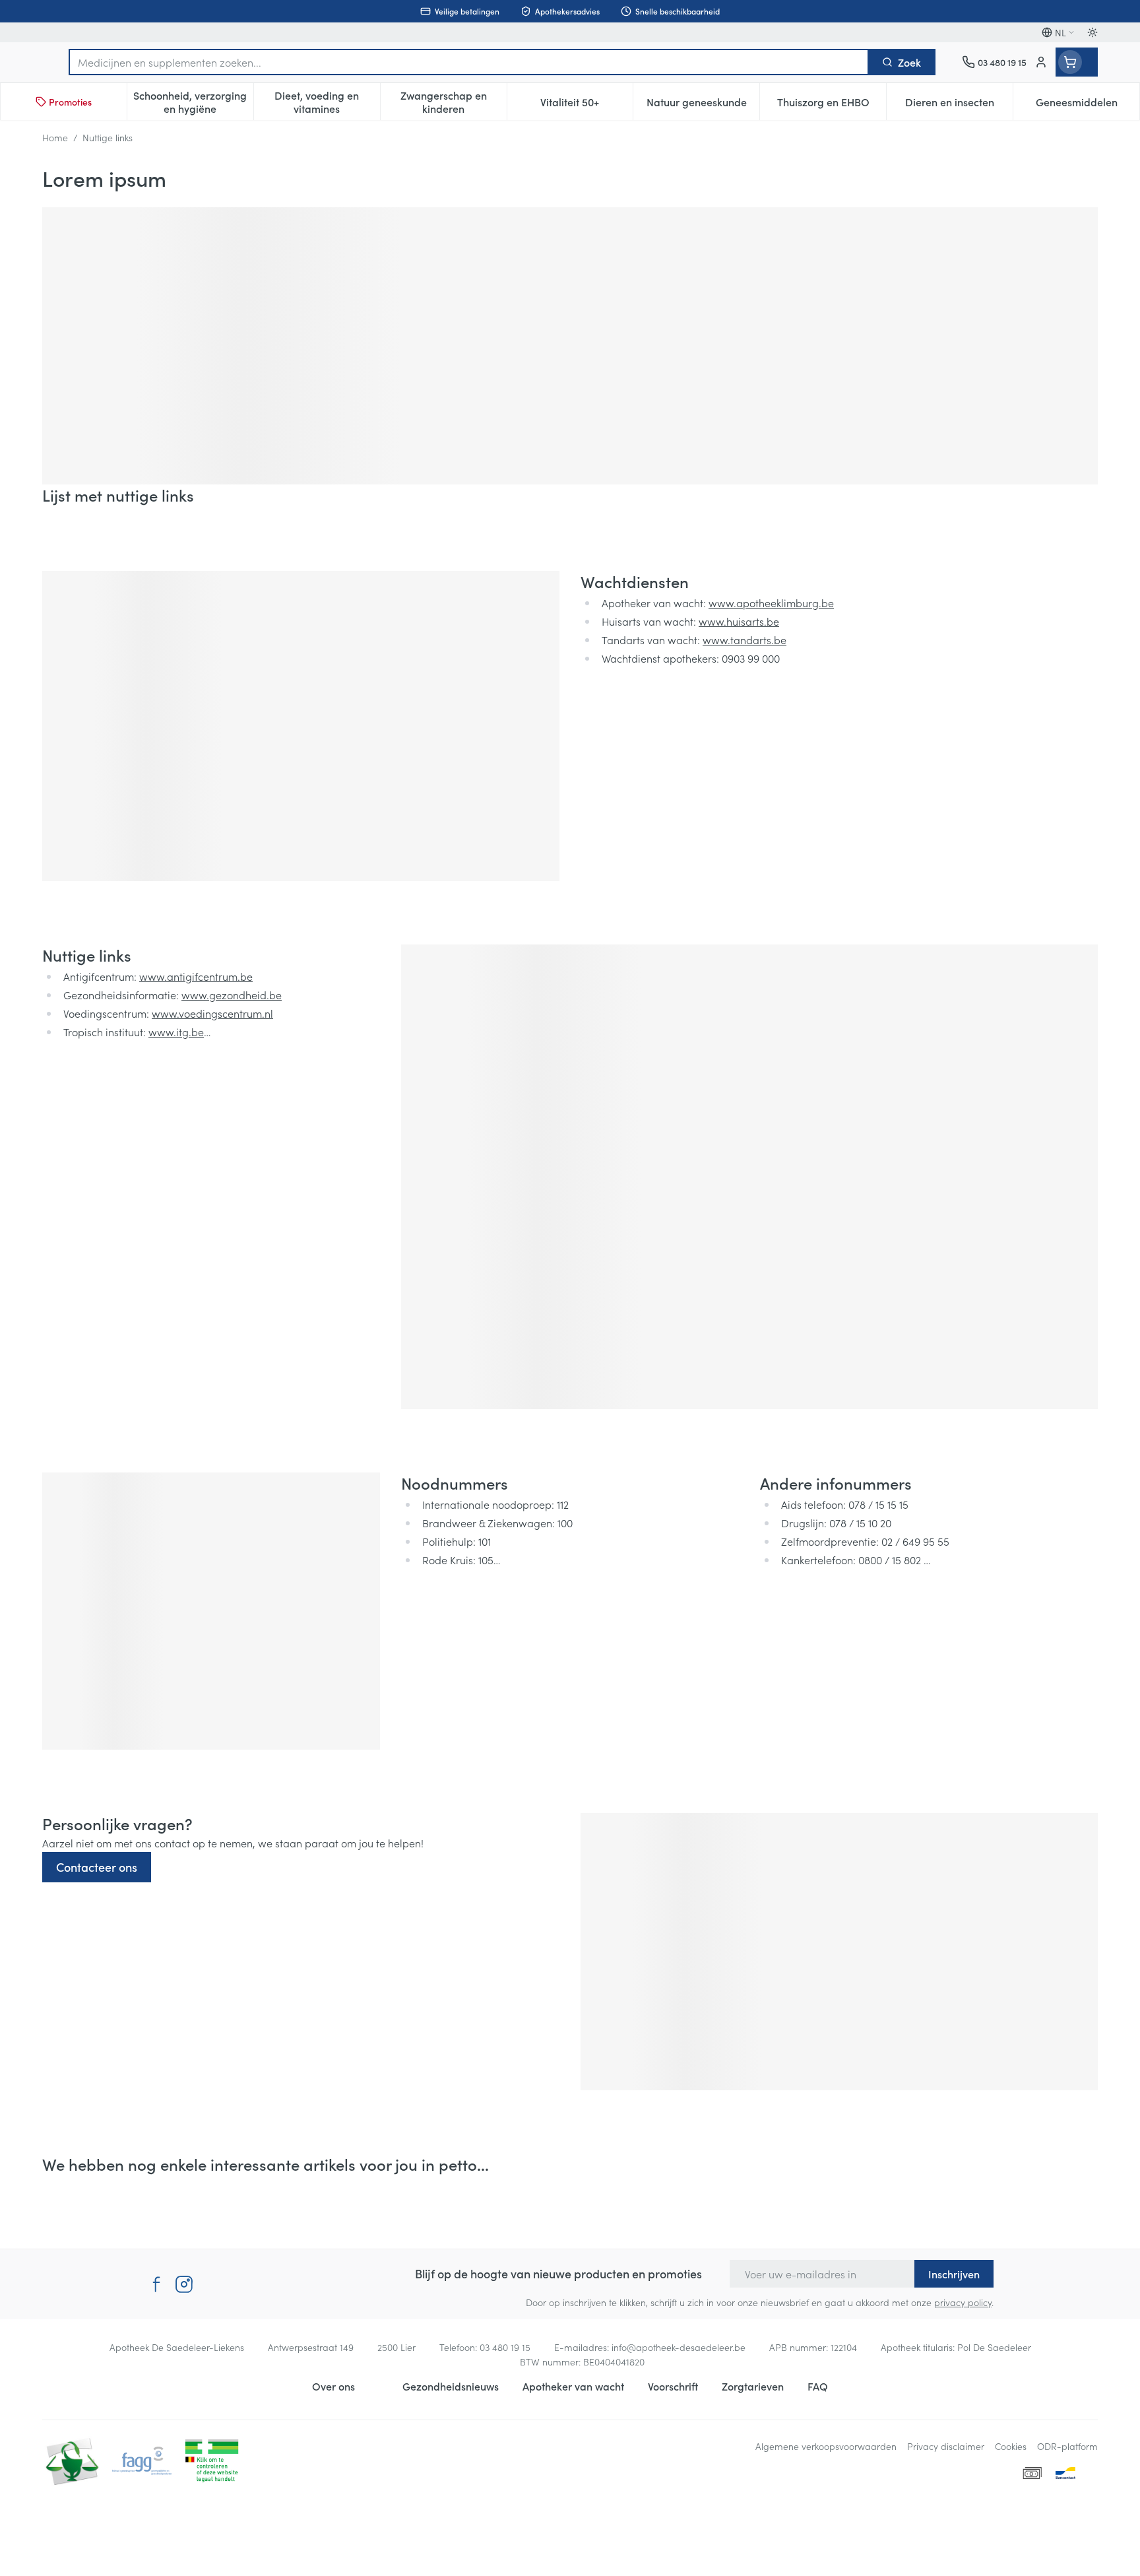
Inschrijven (954, 2274)
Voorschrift (673, 2386)
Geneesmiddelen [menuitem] (1088, 105)
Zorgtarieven (753, 2386)
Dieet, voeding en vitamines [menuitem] (327, 102)
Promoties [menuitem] (70, 102)
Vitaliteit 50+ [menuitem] (586, 105)
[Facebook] (156, 2284)
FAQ (818, 2386)
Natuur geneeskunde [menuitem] (703, 105)
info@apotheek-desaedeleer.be (679, 2347)
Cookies (1011, 2446)
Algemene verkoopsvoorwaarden (826, 2446)
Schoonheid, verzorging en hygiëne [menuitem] (193, 102)
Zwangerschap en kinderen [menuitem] (454, 102)
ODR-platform (1067, 2446)
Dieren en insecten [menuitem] (959, 105)
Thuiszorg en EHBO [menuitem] (832, 105)
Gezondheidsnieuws (451, 2386)
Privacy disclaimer (946, 2446)
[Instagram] (184, 2284)
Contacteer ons (97, 1867)
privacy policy (963, 2302)
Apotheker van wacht (573, 2386)
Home (55, 137)
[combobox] (469, 62)
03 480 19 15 (505, 2347)
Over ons (333, 2386)
